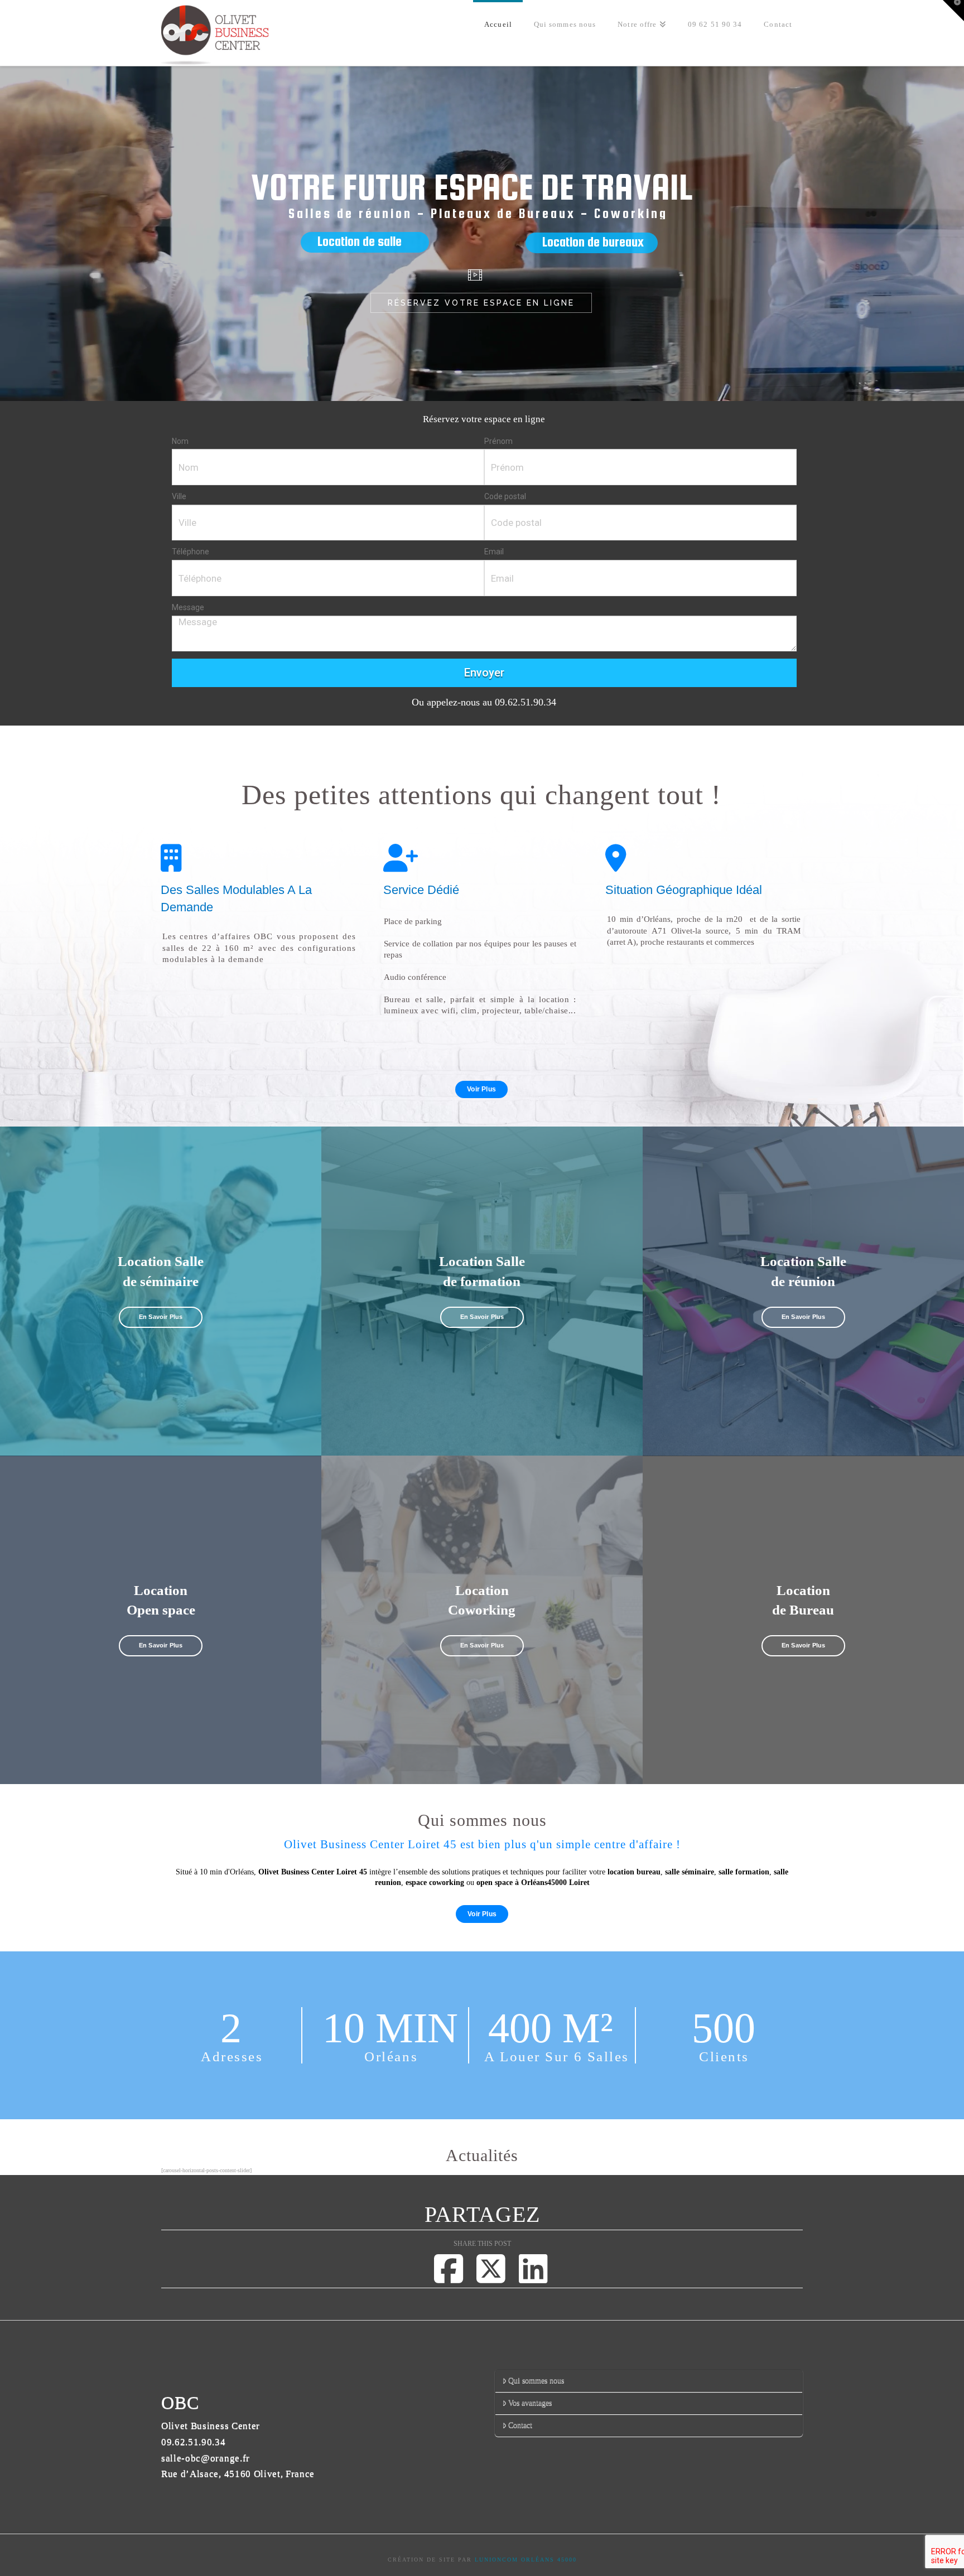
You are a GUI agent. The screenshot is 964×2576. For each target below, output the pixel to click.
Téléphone (191, 552)
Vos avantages (530, 2403)
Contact (520, 2425)
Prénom (498, 441)
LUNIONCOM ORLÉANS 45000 (526, 2560)
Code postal (505, 496)
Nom (180, 441)
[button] (953, 11)
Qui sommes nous (536, 2381)
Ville (179, 496)
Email (494, 552)
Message (188, 607)
